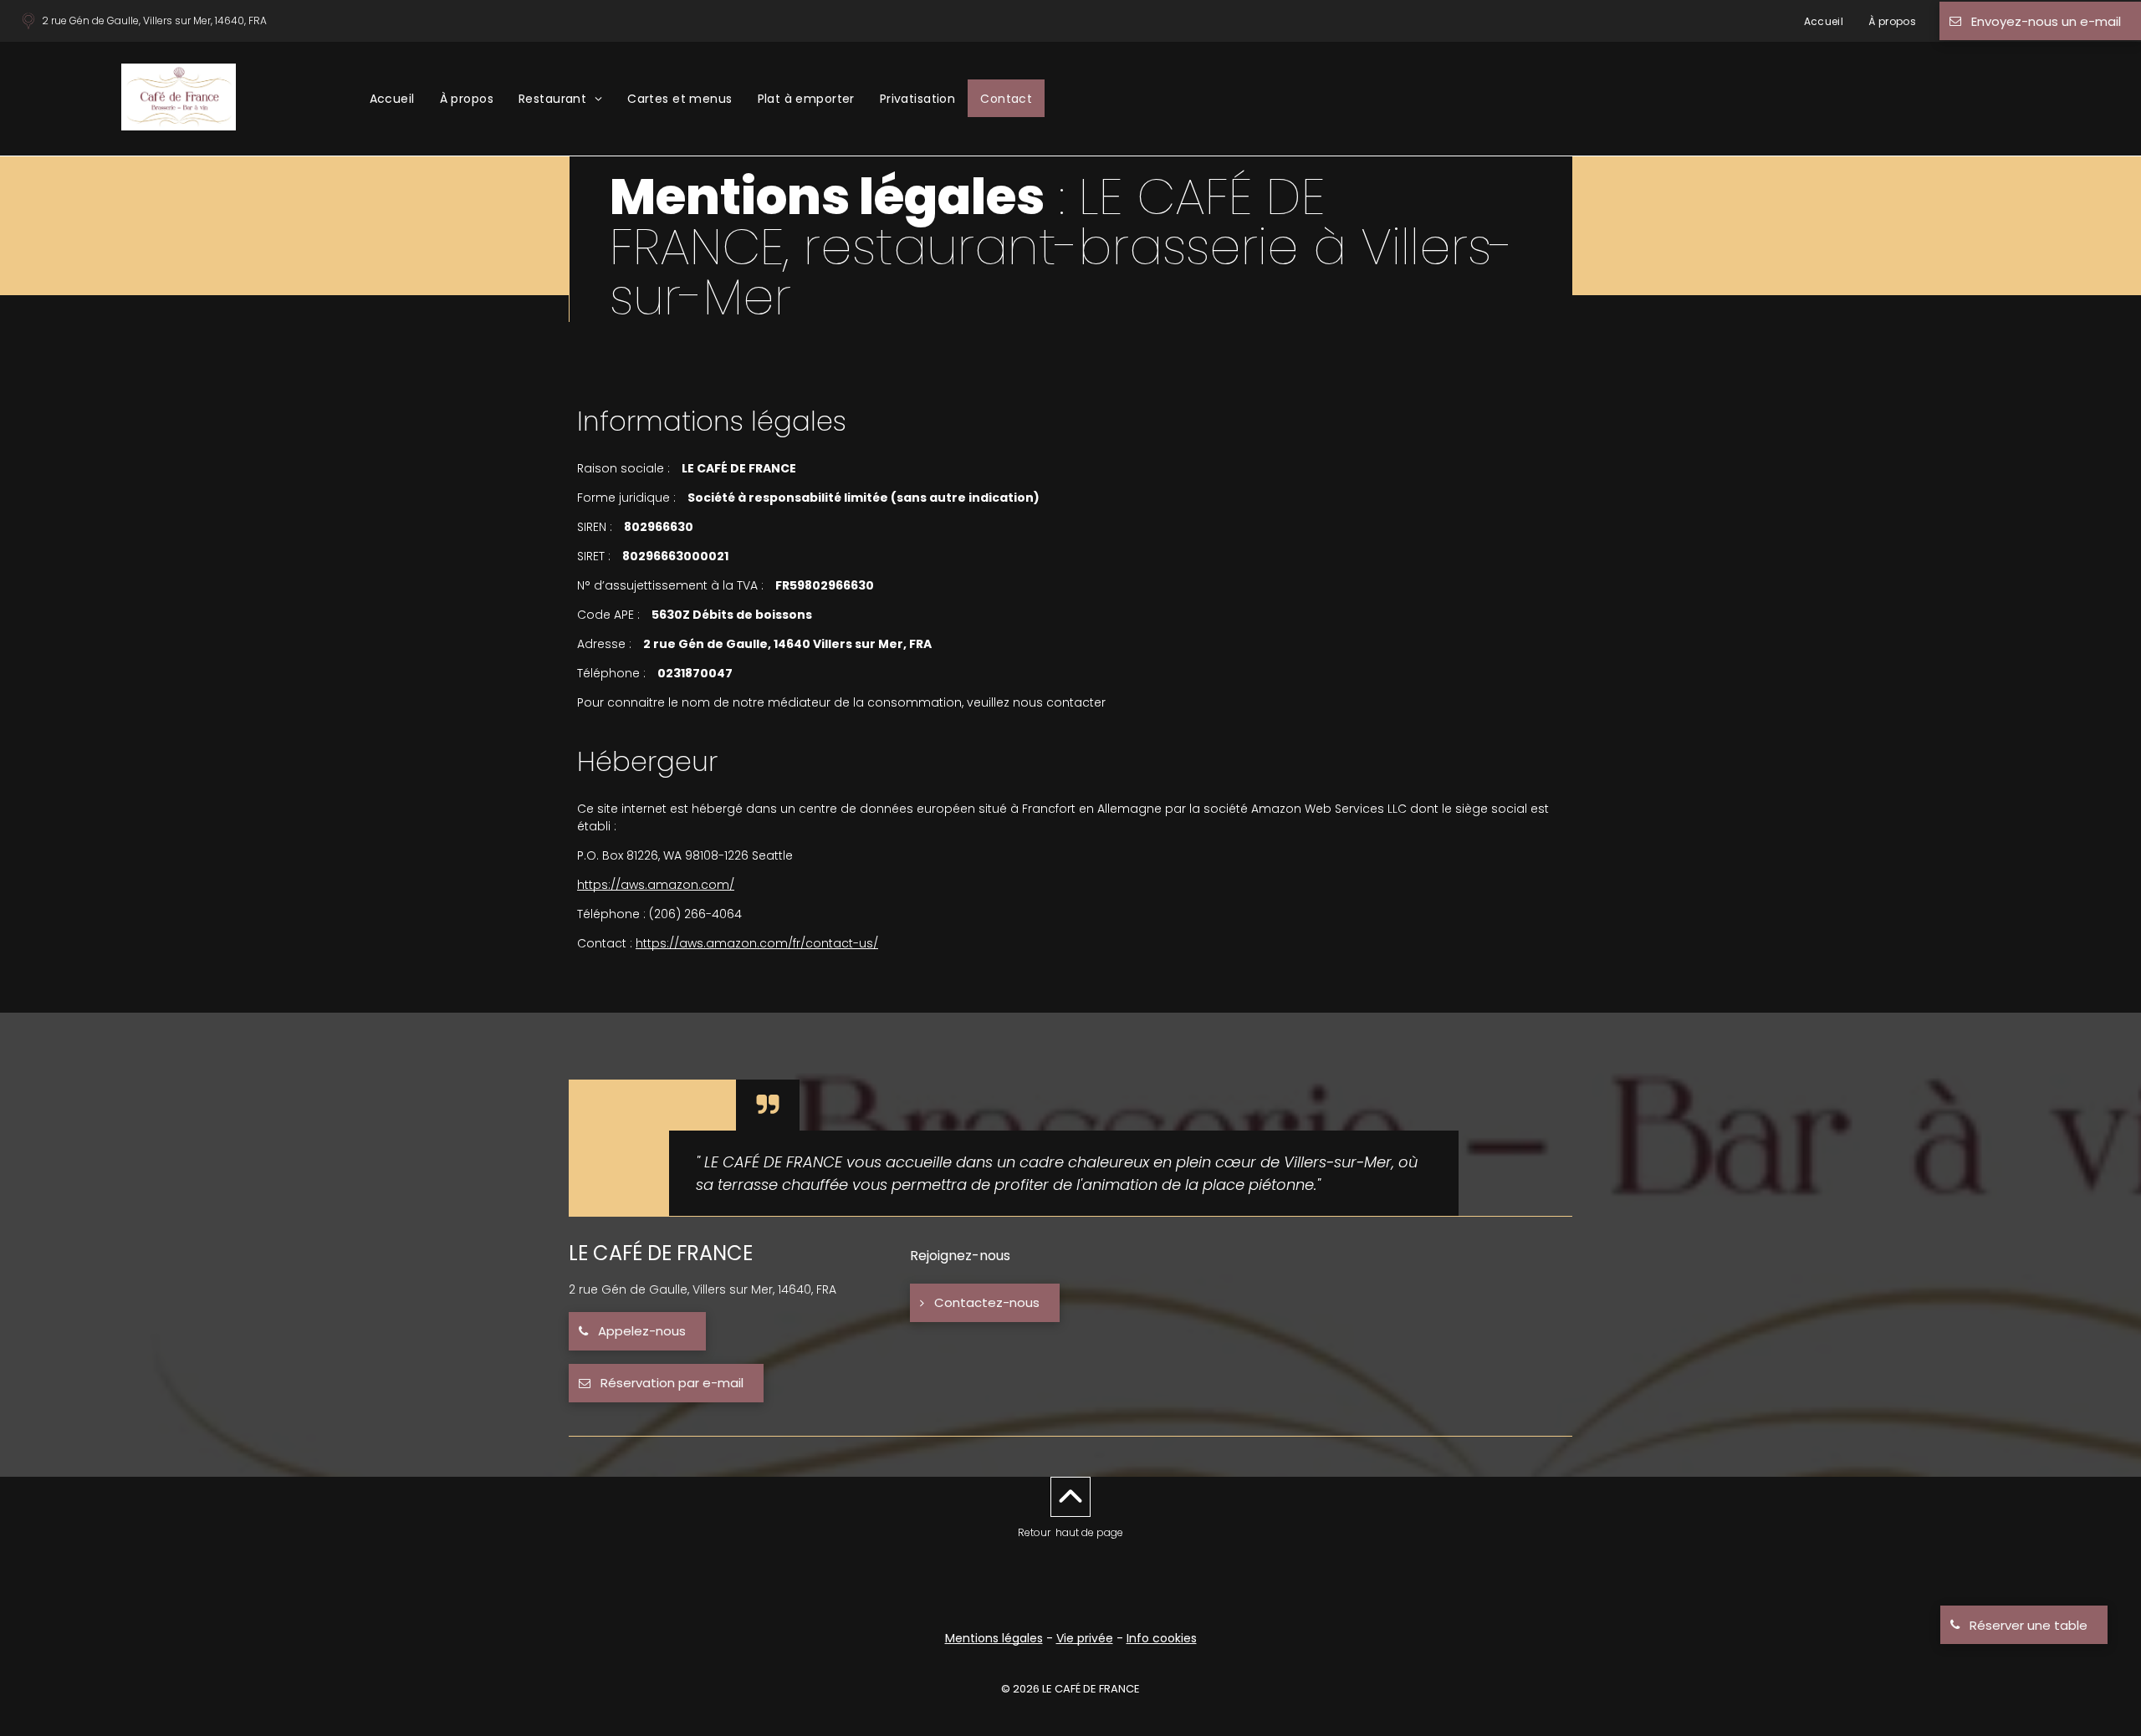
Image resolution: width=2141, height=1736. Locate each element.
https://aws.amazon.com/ (656, 885)
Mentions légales (994, 1638)
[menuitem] (1824, 21)
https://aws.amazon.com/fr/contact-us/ (757, 943)
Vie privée (1085, 1638)
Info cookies (1162, 1638)
